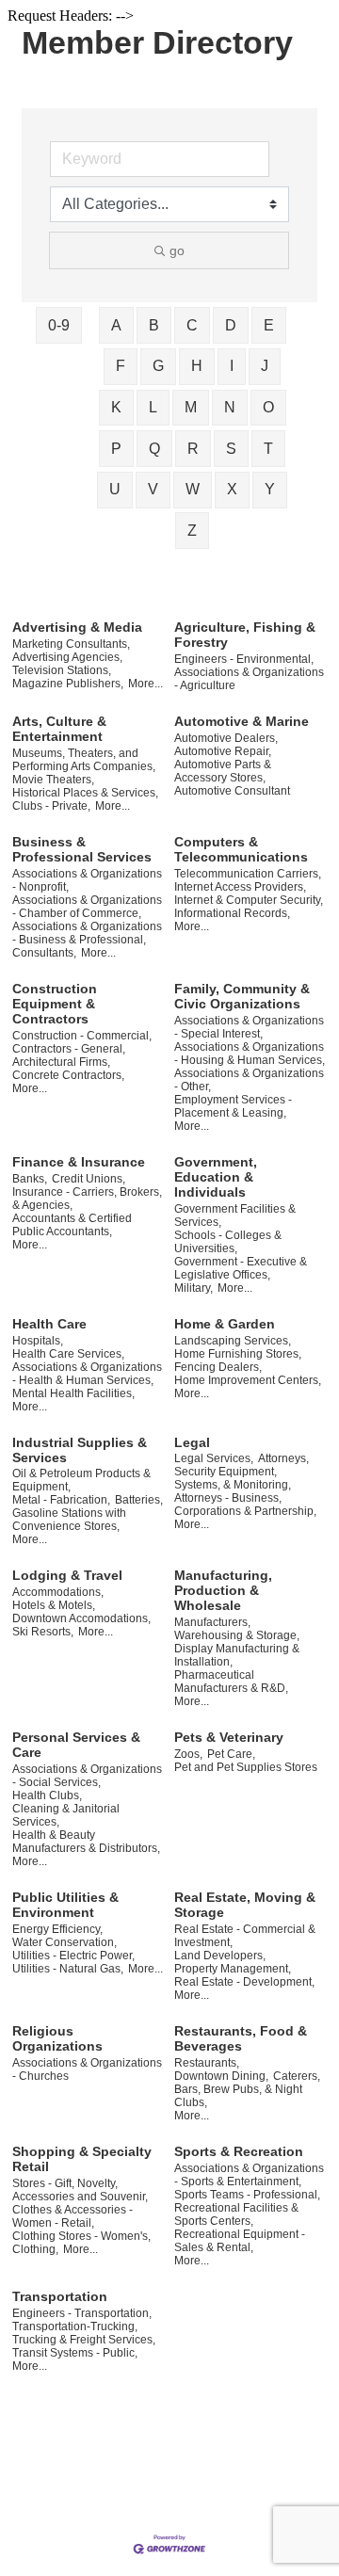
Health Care (49, 1324)
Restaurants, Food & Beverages (241, 2038)
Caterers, (297, 2076)
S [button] (231, 449)
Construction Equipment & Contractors (55, 1004)
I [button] (232, 366)
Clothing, (35, 2249)
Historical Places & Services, (85, 793)
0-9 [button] (59, 325)
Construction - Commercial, (82, 1036)
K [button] (116, 407)
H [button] (197, 366)
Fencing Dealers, (218, 1367)
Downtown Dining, (221, 2076)
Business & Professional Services (82, 849)
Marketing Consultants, (71, 644)
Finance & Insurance (79, 1162)
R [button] (193, 449)
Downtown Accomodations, (81, 1618)
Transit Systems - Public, (75, 2353)
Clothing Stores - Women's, (81, 2236)
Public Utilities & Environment (65, 1905)
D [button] (231, 325)
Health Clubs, (47, 1795)
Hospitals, (38, 1341)
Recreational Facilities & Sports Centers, (236, 2214)
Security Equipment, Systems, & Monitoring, (233, 1478)
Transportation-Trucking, (75, 2326)
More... (145, 684)
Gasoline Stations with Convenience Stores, (69, 1520)
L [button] (153, 407)
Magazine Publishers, (68, 684)
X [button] (232, 489)
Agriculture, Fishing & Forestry (245, 635)
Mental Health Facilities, (73, 1393)
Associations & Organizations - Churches (87, 2069)
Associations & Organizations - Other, (249, 1080)
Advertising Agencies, (67, 657)
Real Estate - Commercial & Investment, (245, 1936)
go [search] (177, 250)
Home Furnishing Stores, (238, 1354)
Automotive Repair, (223, 751)
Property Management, (233, 1969)
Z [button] (192, 531)
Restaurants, (207, 2063)
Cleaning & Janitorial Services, (66, 1815)
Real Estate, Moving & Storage (245, 1905)
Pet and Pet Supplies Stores (246, 1767)
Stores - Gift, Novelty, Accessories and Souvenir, (80, 2190)
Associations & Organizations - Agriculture (249, 679)
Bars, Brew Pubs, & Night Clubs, (238, 2096)
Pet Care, (231, 1754)
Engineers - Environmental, (244, 659)
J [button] (265, 366)
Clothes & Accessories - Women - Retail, (73, 2216)
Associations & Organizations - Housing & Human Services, (250, 1054)
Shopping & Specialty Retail (82, 2159)
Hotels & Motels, (54, 1605)
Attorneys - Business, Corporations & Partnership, (245, 1505)
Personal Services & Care (76, 1745)
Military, (194, 1288)
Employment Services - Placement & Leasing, (233, 1106)
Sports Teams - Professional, (247, 2195)
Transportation (60, 2296)
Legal (192, 1442)
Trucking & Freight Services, (84, 2340)
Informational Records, (232, 913)
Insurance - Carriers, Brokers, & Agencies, (87, 1199)
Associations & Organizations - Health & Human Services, (87, 1374)
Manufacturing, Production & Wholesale (223, 1590)
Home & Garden (225, 1324)
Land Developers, (220, 1956)
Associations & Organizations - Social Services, (87, 1776)
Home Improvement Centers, (248, 1380)
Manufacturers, (212, 1622)
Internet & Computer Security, (249, 900)
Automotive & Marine (242, 721)
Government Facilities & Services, (235, 1216)
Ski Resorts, (43, 1632)
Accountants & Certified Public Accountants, (72, 1225)
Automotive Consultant (232, 791)
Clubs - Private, (51, 806)
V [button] (153, 489)
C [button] (192, 325)
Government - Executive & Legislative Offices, (241, 1268)
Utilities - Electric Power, (73, 1956)
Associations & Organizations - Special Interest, (249, 1027)
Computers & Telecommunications (241, 849)
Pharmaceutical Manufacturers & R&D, (231, 1682)
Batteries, (139, 1500)
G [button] (158, 366)
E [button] (269, 325)
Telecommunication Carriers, (248, 874)
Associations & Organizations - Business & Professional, (87, 933)
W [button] (193, 489)
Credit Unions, (89, 1179)
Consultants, (44, 953)
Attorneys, (283, 1458)
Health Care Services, (68, 1354)
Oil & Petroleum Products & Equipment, (81, 1480)
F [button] (121, 366)
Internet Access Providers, (240, 887)
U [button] (115, 489)
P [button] (116, 449)
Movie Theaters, (53, 780)
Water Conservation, (65, 1942)
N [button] (230, 407)
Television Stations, (62, 670)
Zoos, (188, 1754)
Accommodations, (58, 1592)
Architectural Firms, (61, 1062)
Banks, (30, 1179)
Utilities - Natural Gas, (68, 1969)
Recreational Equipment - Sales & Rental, (240, 2241)
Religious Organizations (57, 2038)
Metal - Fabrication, (61, 1500)
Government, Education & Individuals (216, 1177)
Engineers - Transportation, (82, 2313)
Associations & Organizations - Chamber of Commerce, (87, 907)
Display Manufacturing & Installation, (237, 1655)
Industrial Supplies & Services (80, 1450)
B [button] (154, 325)
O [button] (268, 407)
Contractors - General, (69, 1049)
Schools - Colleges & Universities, (228, 1242)
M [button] (191, 407)
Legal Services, (214, 1458)
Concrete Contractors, (68, 1075)
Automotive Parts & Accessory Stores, (223, 771)
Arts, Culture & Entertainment (59, 729)
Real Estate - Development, (244, 1982)
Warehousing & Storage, (237, 1635)
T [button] (268, 449)
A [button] (116, 325)
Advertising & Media (77, 627)
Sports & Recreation (239, 2151)
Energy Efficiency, (57, 1929)
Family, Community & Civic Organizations (242, 996)
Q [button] (154, 449)
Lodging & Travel (67, 1575)
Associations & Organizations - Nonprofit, (87, 880)
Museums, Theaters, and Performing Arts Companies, (84, 760)
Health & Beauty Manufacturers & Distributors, (86, 1842)
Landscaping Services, (233, 1341)
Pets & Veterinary (229, 1737)
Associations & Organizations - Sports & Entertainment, (249, 2175)
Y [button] (270, 489)
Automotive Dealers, (226, 738)
